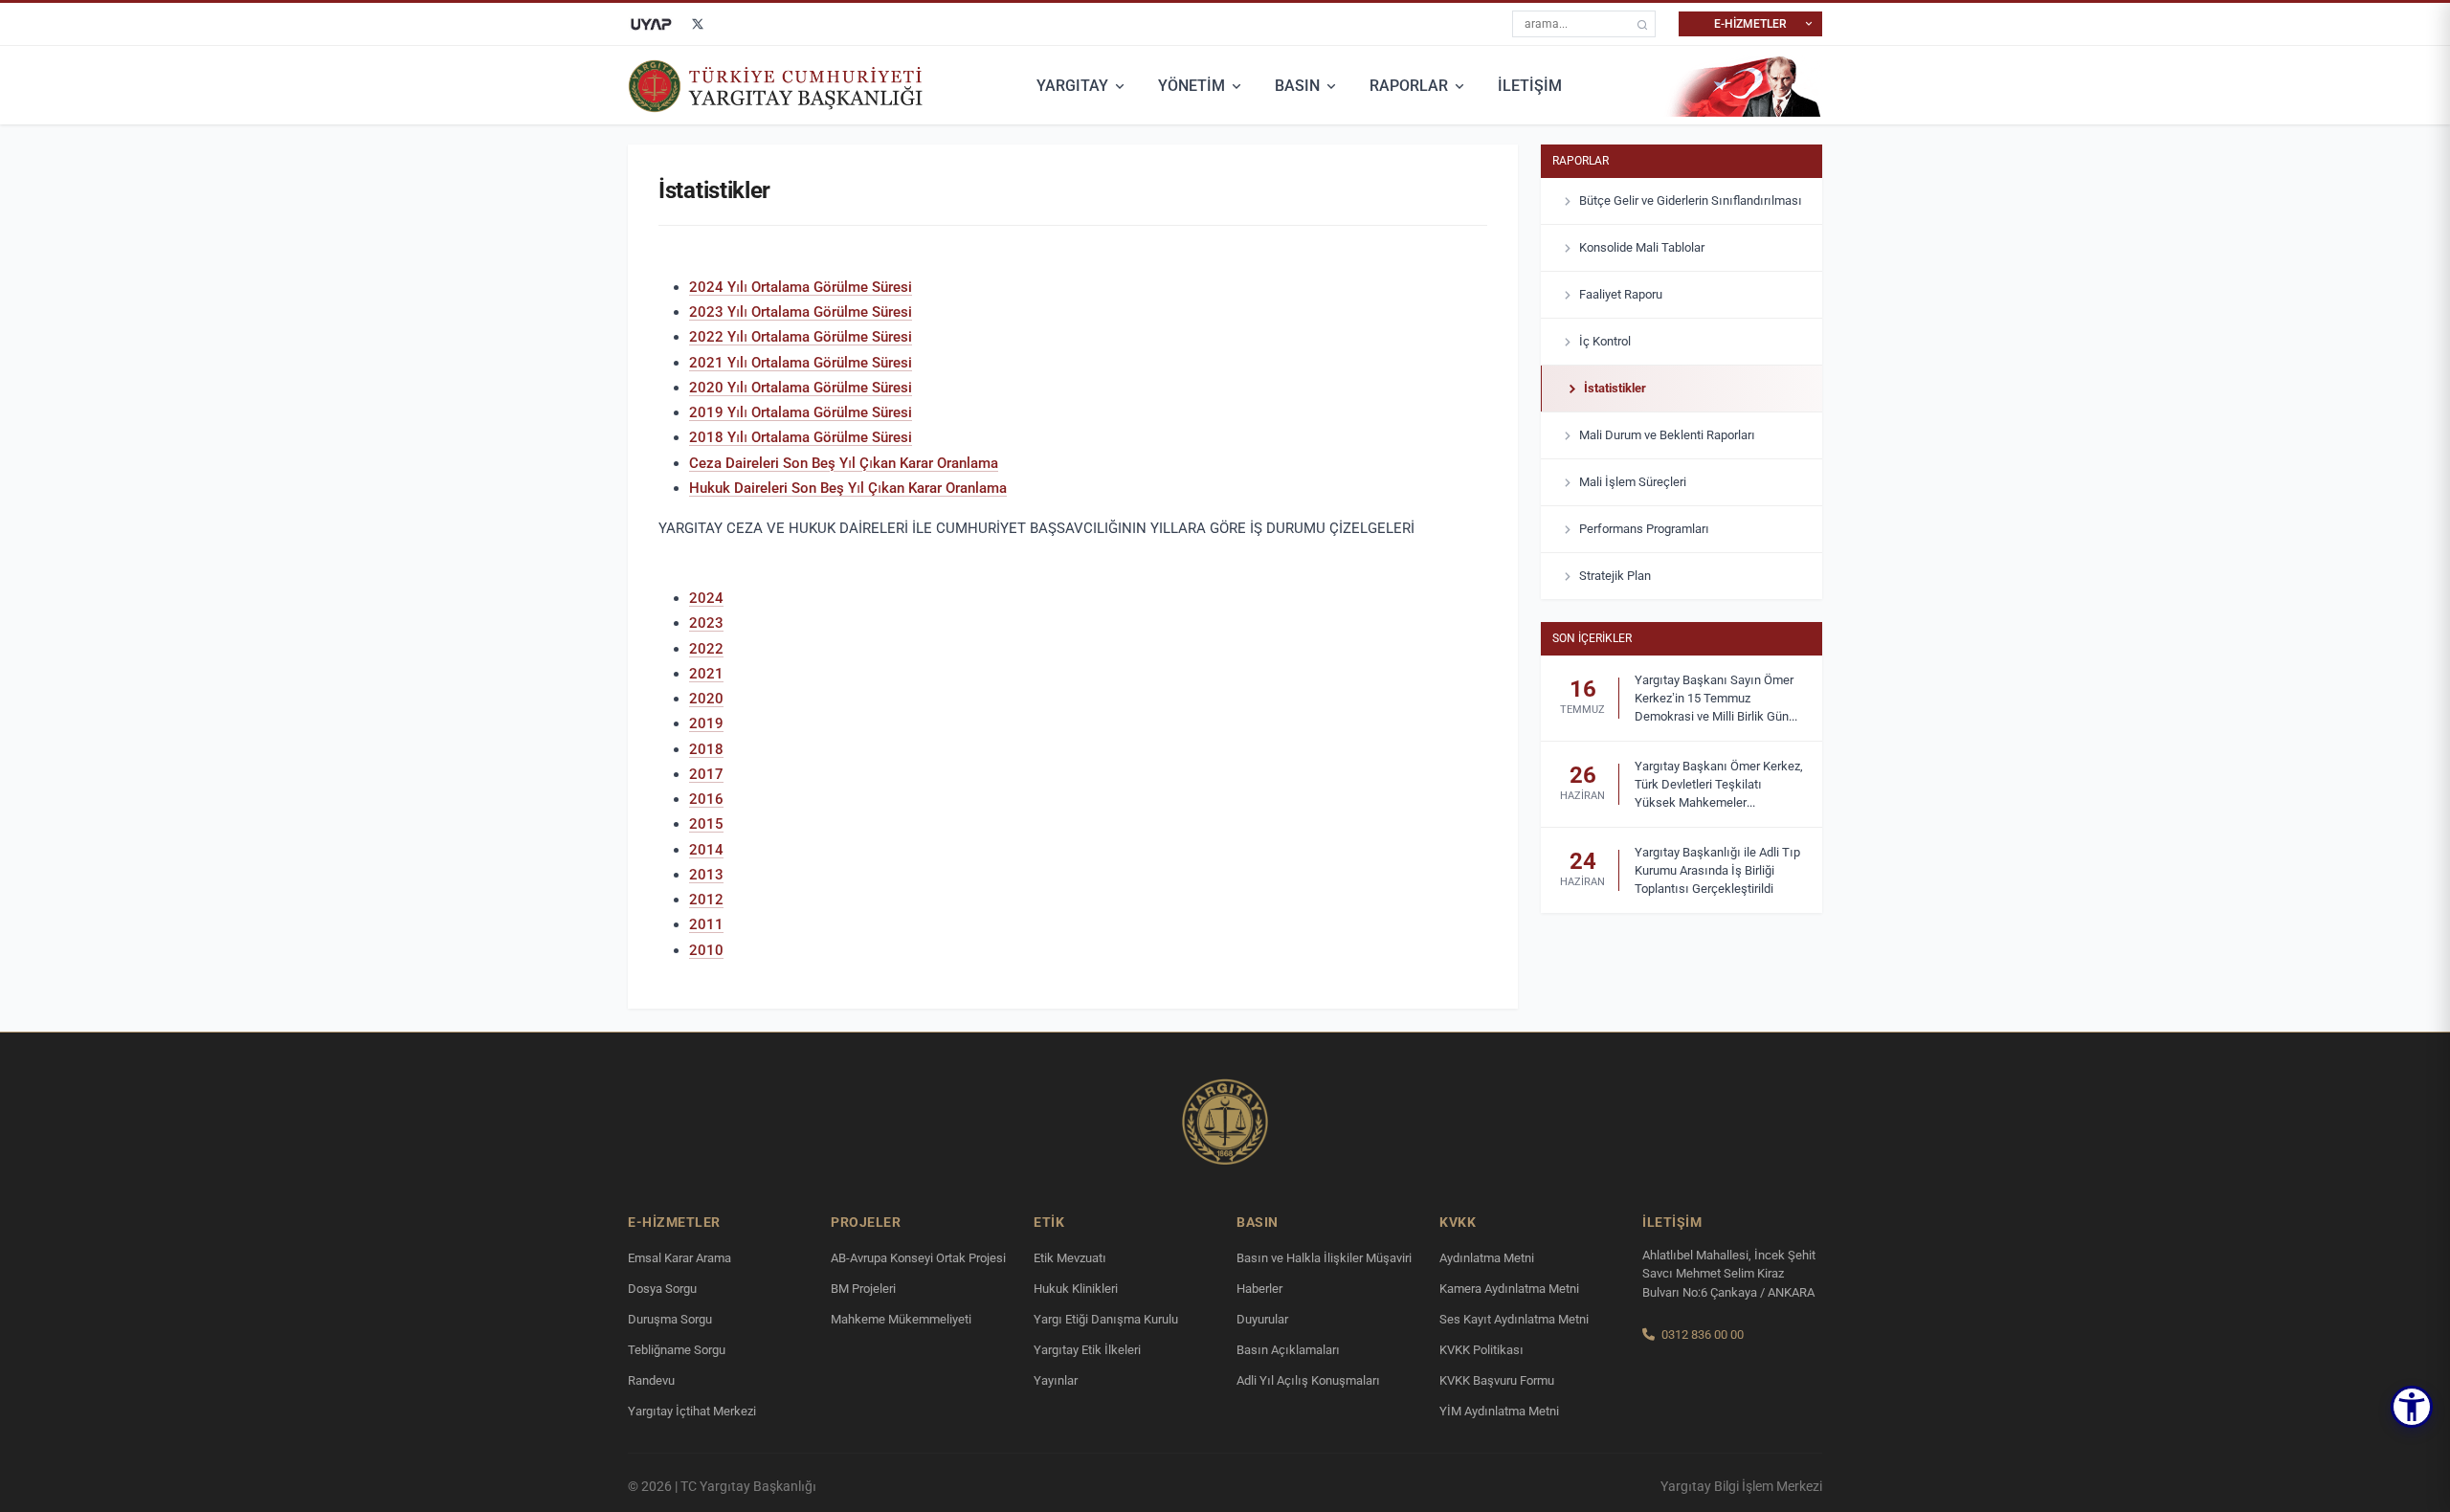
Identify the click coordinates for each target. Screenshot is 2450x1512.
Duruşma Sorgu (670, 1319)
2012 (706, 900)
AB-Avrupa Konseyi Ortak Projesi (918, 1258)
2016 (706, 799)
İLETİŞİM (1530, 86)
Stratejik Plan (1615, 576)
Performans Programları (1644, 529)
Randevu (651, 1380)
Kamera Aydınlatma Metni (1509, 1289)
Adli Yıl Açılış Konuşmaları (1308, 1380)
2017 (706, 774)
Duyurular (1262, 1319)
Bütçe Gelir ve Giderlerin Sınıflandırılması (1691, 200)
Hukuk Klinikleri (1076, 1289)
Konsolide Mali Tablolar (1642, 247)
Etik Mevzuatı (1070, 1258)
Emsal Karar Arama (679, 1258)
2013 (706, 875)
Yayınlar (1056, 1380)
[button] (2412, 1407)
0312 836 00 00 (1703, 1334)
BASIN (1297, 86)
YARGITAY (1072, 86)
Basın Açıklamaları (1288, 1350)
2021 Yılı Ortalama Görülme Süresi (801, 363)
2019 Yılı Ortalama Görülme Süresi (801, 412)
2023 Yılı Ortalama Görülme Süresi (801, 312)
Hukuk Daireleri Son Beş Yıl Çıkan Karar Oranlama (848, 488)
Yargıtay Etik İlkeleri (1087, 1350)
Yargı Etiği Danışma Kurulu (1106, 1319)
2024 (706, 598)
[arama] (1642, 24)
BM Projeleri (863, 1289)
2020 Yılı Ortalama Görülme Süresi (801, 388)
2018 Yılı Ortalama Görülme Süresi (801, 437)
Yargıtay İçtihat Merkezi (692, 1411)
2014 (706, 850)
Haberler (1259, 1289)
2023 (706, 623)
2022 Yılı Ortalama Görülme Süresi (801, 337)
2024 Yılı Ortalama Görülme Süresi (801, 287)
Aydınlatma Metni (1487, 1258)
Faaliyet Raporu (1621, 294)
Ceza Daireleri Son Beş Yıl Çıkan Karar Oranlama (844, 463)
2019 (706, 723)
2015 (706, 824)
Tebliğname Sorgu (677, 1350)
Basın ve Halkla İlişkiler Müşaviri (1324, 1258)
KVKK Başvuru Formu (1497, 1380)
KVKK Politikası (1481, 1350)
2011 (706, 924)
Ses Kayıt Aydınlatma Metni (1514, 1319)
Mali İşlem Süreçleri (1633, 482)
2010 (706, 950)
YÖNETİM (1192, 86)
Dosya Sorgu (662, 1289)
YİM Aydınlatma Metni (1499, 1411)
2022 (706, 649)
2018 (706, 749)
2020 (706, 699)
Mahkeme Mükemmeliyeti (901, 1319)
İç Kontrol (1605, 341)
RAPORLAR (1409, 86)
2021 (706, 674)
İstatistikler (1615, 388)
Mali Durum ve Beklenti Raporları (1667, 435)
